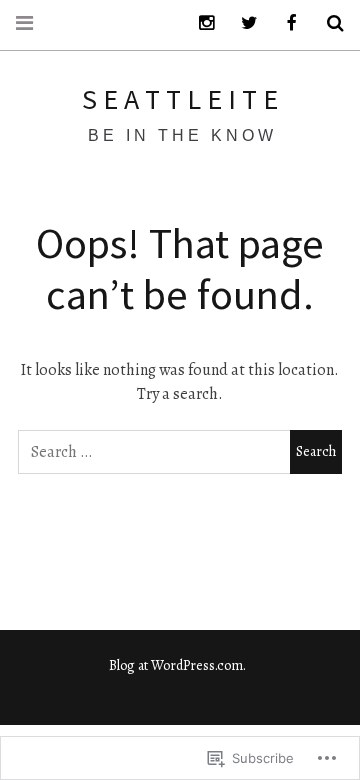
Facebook (285, 23)
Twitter (242, 23)
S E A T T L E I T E (180, 99)
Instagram (199, 23)
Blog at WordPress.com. (177, 665)
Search (328, 23)
